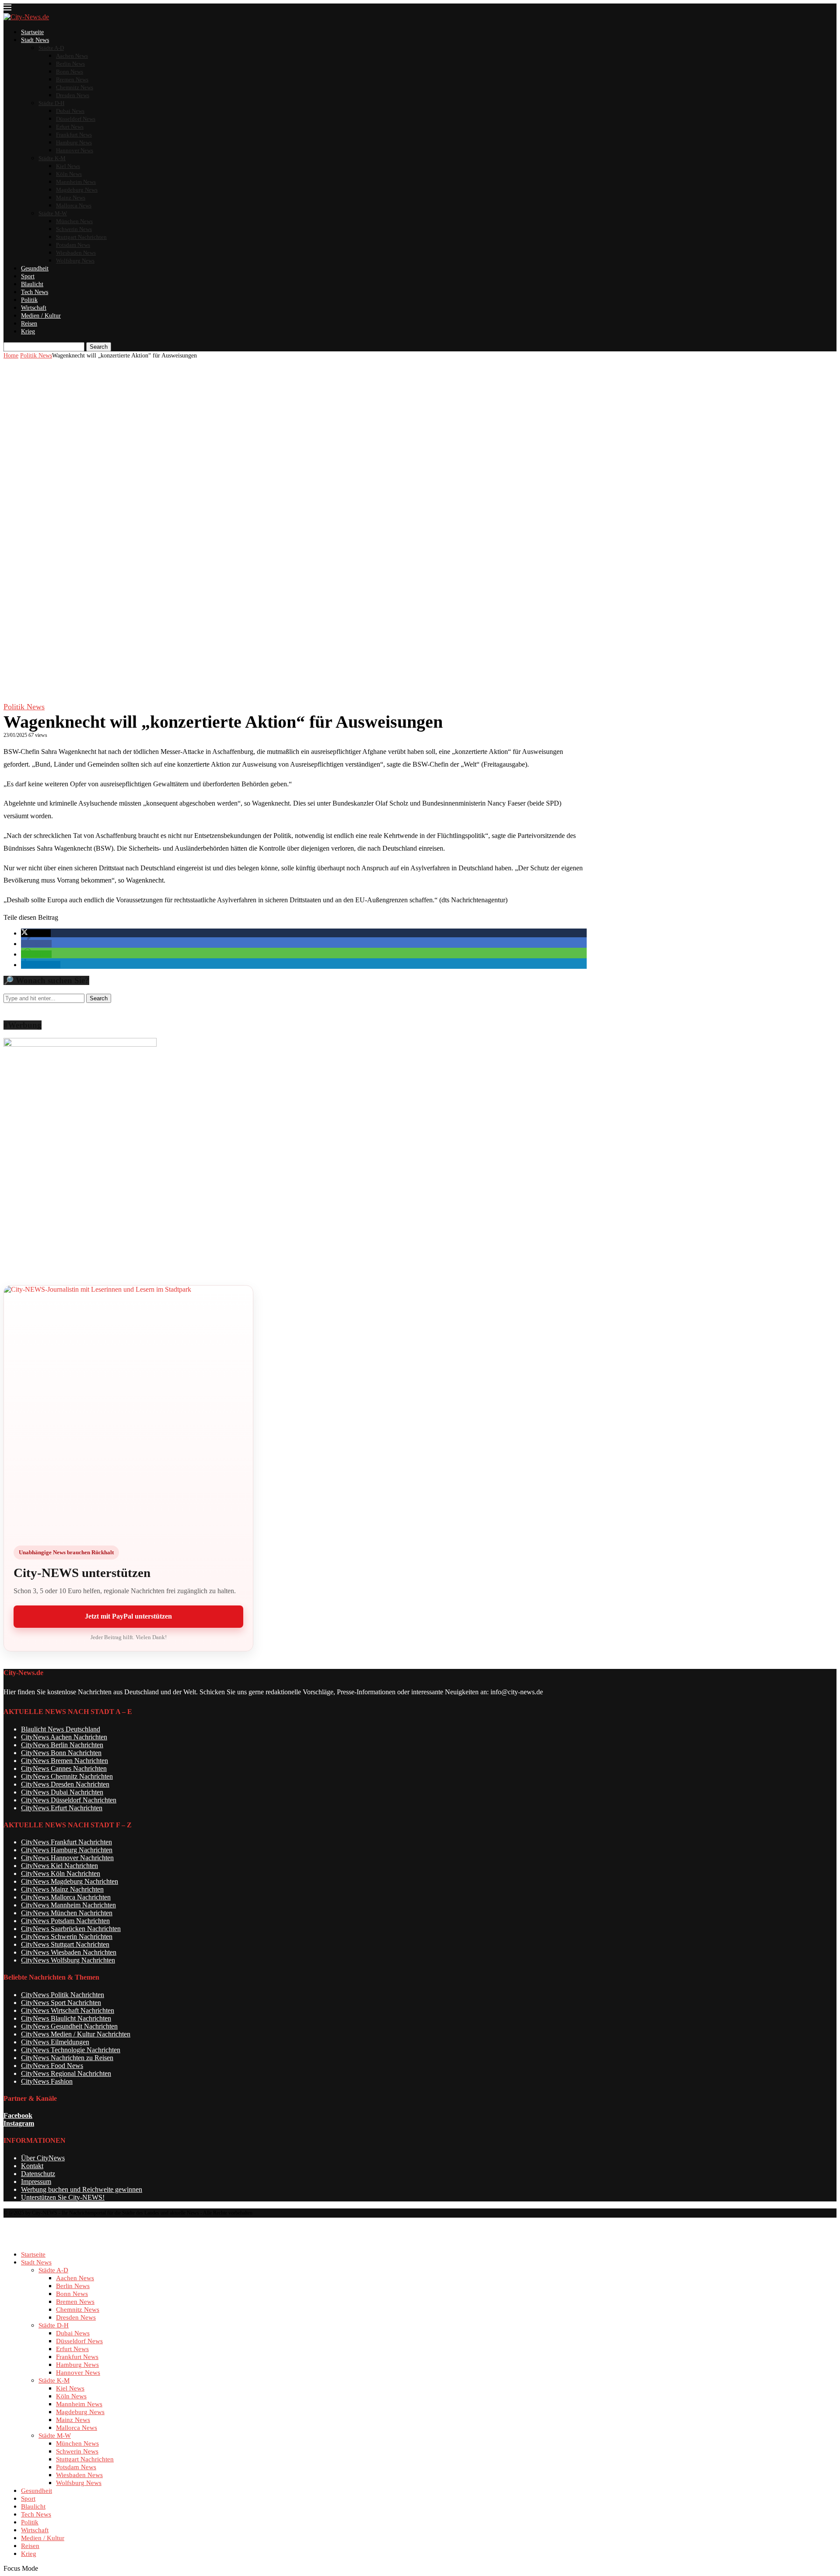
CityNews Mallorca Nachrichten (66, 1897)
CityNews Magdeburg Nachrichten (70, 1881)
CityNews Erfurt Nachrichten (62, 1808)
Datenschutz (38, 2174)
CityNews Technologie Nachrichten (71, 2050)
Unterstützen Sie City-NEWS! (63, 2197)
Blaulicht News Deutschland (61, 1729)
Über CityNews (43, 2158)
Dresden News (73, 95)
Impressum (36, 2182)
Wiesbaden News (76, 253)
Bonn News (70, 72)
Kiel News (68, 166)
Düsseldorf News (76, 119)
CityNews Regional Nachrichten (66, 2073)
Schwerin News (74, 229)
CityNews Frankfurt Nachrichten (66, 1842)
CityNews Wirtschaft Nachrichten (68, 2010)
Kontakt (32, 2166)
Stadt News (35, 40)
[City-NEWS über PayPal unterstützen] (128, 1410)
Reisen (29, 324)
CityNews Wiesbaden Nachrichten (69, 1952)
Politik (29, 300)
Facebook (18, 2115)
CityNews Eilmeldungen (55, 2042)
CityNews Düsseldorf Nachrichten (69, 1800)
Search (99, 347)
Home (11, 356)
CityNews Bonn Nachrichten (61, 1753)
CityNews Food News (52, 2066)
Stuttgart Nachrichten (81, 237)
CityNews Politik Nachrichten (63, 1995)
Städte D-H (51, 103)
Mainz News (71, 198)
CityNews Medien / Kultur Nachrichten (76, 2034)
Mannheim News (76, 182)
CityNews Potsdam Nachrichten (65, 1921)
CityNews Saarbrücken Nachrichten (71, 1929)
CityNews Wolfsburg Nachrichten (68, 1960)
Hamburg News (74, 142)
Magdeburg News (77, 190)
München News (74, 221)
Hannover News (75, 150)
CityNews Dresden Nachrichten (65, 1784)
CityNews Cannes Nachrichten (64, 1768)
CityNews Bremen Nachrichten (65, 1761)
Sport (28, 276)
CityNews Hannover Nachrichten (67, 1858)
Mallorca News (74, 205)
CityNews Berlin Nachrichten (62, 1745)
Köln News (69, 174)
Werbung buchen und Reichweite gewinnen (82, 2189)
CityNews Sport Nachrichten (61, 2003)
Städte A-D (51, 48)
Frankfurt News (74, 135)
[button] (36, 933)
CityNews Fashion (47, 2081)
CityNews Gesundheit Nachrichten (69, 2026)
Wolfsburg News (75, 261)
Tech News (35, 292)
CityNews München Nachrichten (67, 1913)
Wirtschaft (34, 308)
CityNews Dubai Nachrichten (62, 1792)
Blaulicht (32, 284)
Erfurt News (70, 127)
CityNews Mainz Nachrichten (62, 1889)
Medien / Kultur (41, 316)
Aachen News (72, 56)
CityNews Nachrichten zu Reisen (67, 2058)
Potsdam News (73, 245)
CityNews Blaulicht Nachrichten (66, 2018)
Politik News (36, 356)
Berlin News (70, 64)
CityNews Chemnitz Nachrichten (67, 1776)
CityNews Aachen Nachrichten (64, 1737)
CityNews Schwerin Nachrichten (67, 1936)
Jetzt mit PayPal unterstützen (128, 1616)
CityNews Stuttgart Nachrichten (65, 1944)
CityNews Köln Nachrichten (61, 1873)
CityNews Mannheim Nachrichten (68, 1905)
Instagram (19, 2123)
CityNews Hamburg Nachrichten (67, 1850)
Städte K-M (52, 158)
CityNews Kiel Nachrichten (59, 1866)
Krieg (28, 331)
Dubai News (70, 111)
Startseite (32, 32)
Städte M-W (53, 213)
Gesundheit (35, 268)
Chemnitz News (75, 87)
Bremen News (72, 79)
